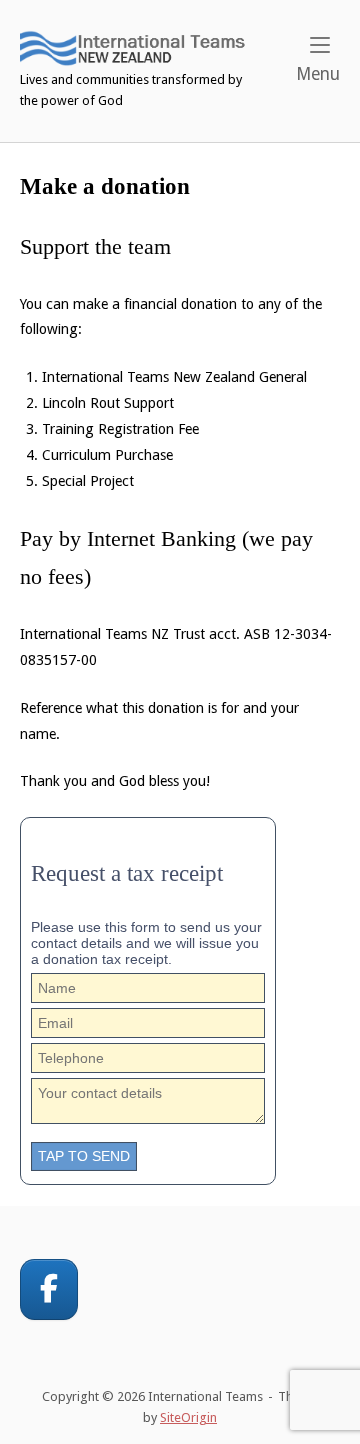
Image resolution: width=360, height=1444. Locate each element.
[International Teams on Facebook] (49, 1289)
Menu (318, 73)
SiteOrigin (188, 1417)
